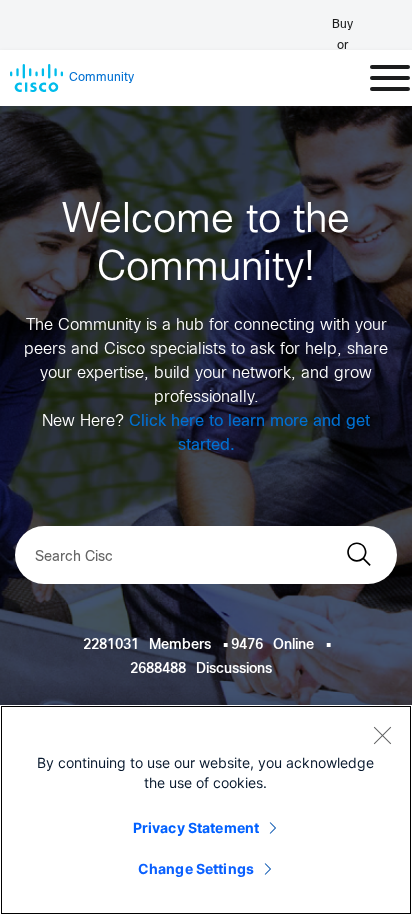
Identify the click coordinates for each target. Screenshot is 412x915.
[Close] (382, 735)
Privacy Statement (196, 827)
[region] (206, 810)
